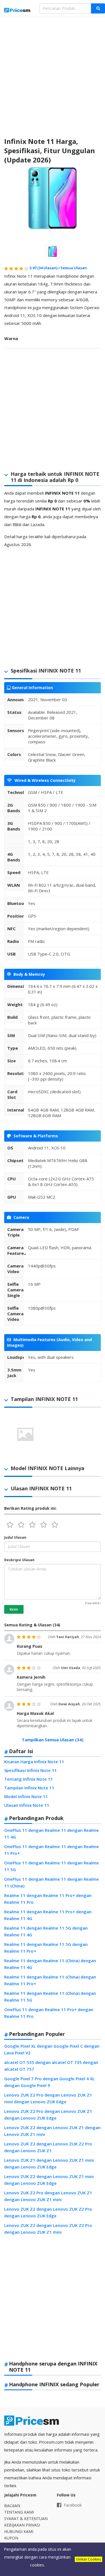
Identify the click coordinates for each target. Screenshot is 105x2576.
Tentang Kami (19, 2512)
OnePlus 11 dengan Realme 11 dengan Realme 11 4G (52, 1833)
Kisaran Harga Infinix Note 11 (34, 1762)
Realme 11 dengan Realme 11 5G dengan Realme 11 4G (46, 1931)
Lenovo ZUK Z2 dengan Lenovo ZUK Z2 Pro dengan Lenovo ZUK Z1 (48, 2147)
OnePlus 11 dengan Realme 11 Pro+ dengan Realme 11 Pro (49, 2013)
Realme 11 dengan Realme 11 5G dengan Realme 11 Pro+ (46, 1948)
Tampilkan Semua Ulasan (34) (53, 1740)
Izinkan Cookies (88, 2559)
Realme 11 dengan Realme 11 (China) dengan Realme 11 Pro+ (50, 1980)
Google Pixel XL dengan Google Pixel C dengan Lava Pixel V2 (52, 2049)
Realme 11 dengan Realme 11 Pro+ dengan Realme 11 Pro (48, 1899)
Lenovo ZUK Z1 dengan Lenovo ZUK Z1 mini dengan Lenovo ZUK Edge (49, 2163)
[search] (98, 8)
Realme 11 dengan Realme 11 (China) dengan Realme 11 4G (50, 1964)
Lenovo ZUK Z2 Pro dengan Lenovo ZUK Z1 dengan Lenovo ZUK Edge (48, 2115)
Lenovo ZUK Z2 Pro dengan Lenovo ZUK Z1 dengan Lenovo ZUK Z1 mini (48, 2196)
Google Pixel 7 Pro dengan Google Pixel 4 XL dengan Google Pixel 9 (49, 2082)
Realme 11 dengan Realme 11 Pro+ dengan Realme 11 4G (48, 1915)
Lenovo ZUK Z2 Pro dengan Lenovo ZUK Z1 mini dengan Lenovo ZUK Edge (48, 2098)
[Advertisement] (53, 81)
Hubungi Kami (19, 2531)
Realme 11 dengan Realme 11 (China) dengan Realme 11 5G (50, 1996)
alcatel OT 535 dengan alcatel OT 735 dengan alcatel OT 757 (51, 2066)
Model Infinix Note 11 (26, 1796)
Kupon (11, 2538)
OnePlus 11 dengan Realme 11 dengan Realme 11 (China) (52, 1882)
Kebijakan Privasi (22, 2525)
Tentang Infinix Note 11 (29, 1779)
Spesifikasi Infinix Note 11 (31, 1770)
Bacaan (12, 2506)
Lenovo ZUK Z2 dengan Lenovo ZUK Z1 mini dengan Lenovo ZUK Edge (49, 2180)
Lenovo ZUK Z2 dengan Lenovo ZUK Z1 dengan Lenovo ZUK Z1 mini (52, 2131)
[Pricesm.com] (17, 11)
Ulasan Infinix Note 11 (27, 1805)
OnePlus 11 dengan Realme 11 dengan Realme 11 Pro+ (52, 1850)
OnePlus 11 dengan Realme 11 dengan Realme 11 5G (52, 1866)
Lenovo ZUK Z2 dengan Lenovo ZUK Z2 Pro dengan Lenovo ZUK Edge (48, 2212)
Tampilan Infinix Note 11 (29, 1788)
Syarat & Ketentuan (26, 2519)
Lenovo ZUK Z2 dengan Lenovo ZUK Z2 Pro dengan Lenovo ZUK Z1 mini (48, 2229)
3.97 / (45, 268)
